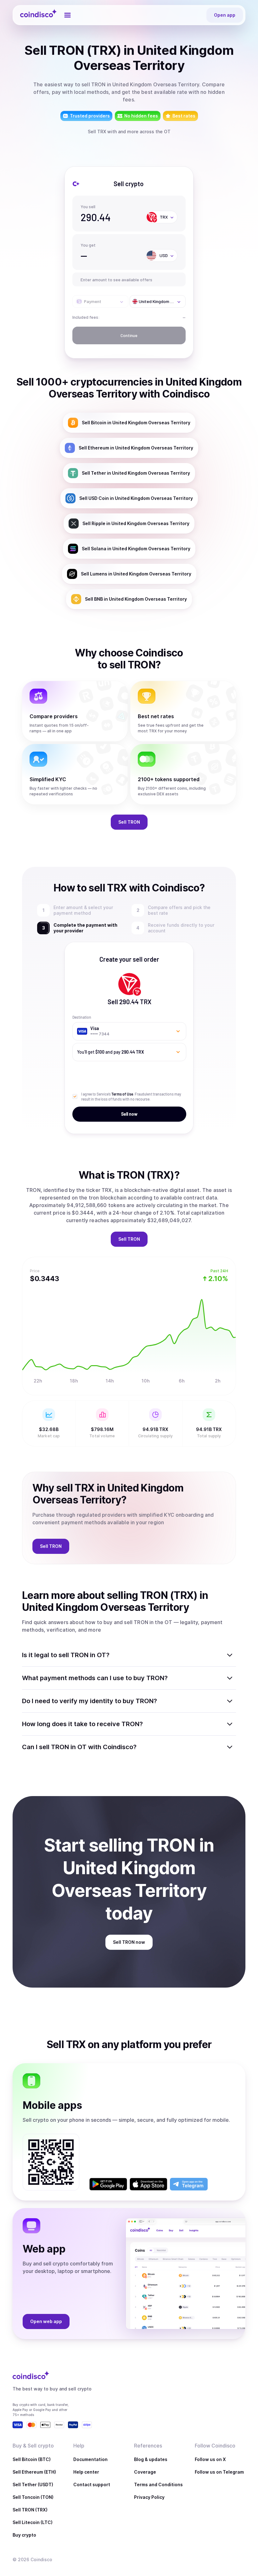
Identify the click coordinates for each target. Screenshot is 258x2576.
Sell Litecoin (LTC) (33, 2522)
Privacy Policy (149, 2497)
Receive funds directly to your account (182, 928)
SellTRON (129, 822)
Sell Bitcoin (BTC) (32, 2459)
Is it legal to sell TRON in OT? (66, 1655)
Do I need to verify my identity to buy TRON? (90, 1701)
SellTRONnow (129, 1942)
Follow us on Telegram (219, 2472)
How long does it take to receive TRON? (82, 1724)
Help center (86, 2472)
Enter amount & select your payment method (83, 910)
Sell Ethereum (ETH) (34, 2472)
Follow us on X (210, 2459)
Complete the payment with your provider (90, 928)
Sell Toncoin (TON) (33, 2497)
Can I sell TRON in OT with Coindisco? (79, 1747)
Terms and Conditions (158, 2484)
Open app (225, 15)
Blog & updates (151, 2459)
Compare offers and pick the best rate (179, 910)
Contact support (92, 2484)
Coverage (145, 2472)
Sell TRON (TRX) (30, 2510)
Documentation (90, 2459)
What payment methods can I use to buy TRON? (95, 1678)
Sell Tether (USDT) (33, 2484)
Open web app (46, 2321)
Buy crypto (24, 2535)
